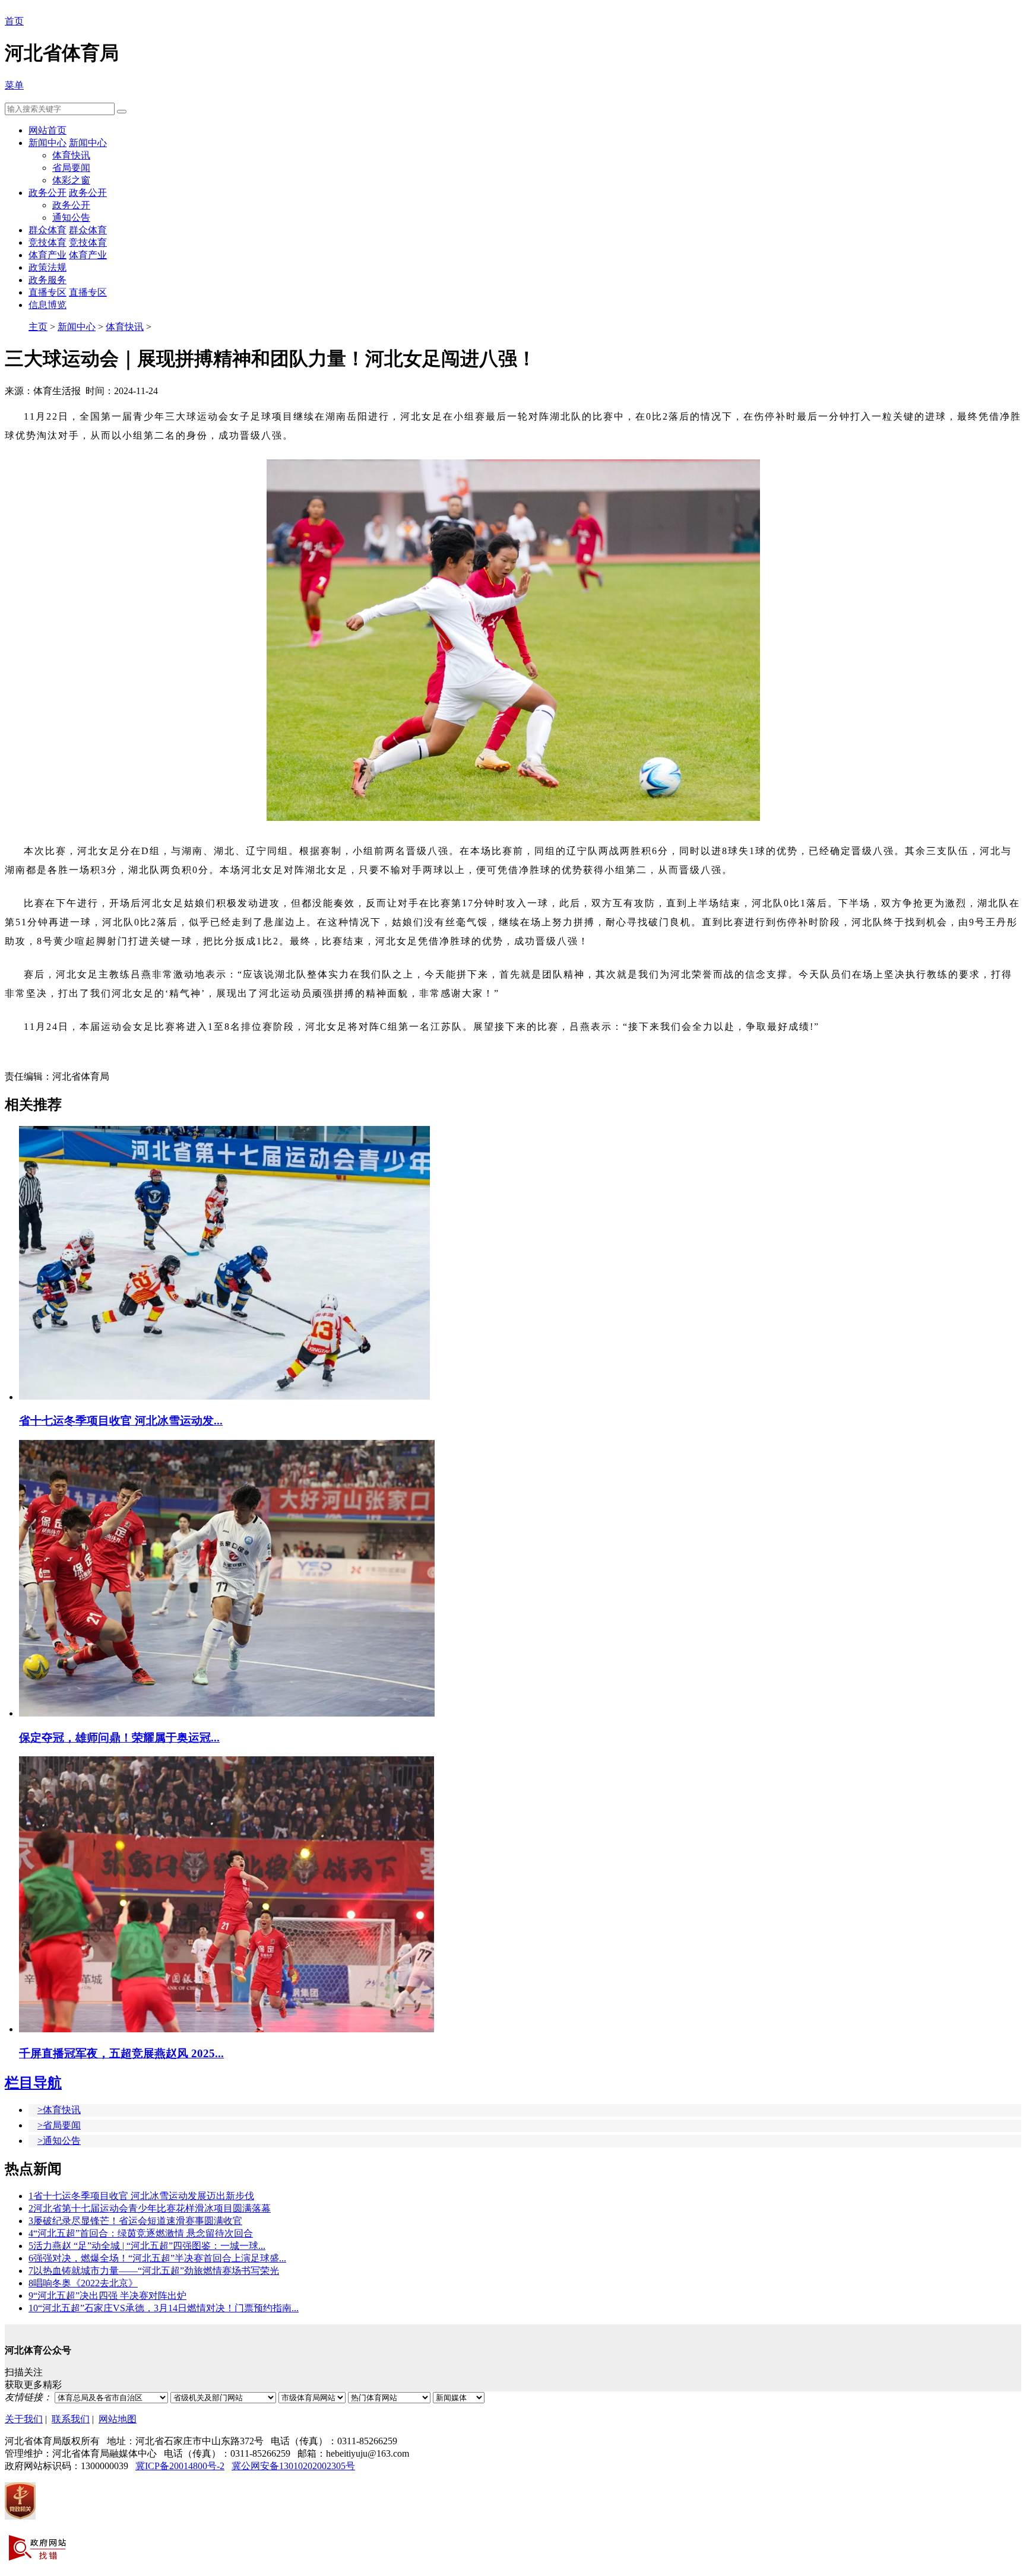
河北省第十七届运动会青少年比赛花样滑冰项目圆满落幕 (150, 2208)
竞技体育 (47, 242)
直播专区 (47, 292)
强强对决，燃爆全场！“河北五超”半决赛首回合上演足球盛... (157, 2258)
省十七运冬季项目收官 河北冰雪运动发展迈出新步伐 (141, 2196)
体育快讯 (71, 155)
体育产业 (47, 255)
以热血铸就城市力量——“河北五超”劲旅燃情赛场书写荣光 (154, 2271)
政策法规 (47, 267)
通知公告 (71, 218)
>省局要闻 (59, 2125)
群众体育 (47, 230)
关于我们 (24, 2419)
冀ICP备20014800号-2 (180, 2466)
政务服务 (47, 280)
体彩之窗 (71, 180)
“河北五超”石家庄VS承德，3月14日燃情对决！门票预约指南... (164, 2308)
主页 (38, 327)
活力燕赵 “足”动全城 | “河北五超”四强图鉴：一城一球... (147, 2246)
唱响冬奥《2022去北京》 (83, 2283)
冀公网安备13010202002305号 (293, 2466)
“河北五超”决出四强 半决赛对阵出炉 (107, 2296)
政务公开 (47, 193)
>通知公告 (59, 2141)
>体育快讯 (59, 2110)
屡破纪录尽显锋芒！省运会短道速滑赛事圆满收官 (135, 2221)
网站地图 (118, 2419)
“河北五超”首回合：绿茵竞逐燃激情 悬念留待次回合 (141, 2233)
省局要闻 (71, 168)
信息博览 (47, 305)
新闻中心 (47, 143)
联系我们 (71, 2419)
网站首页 (47, 130)
